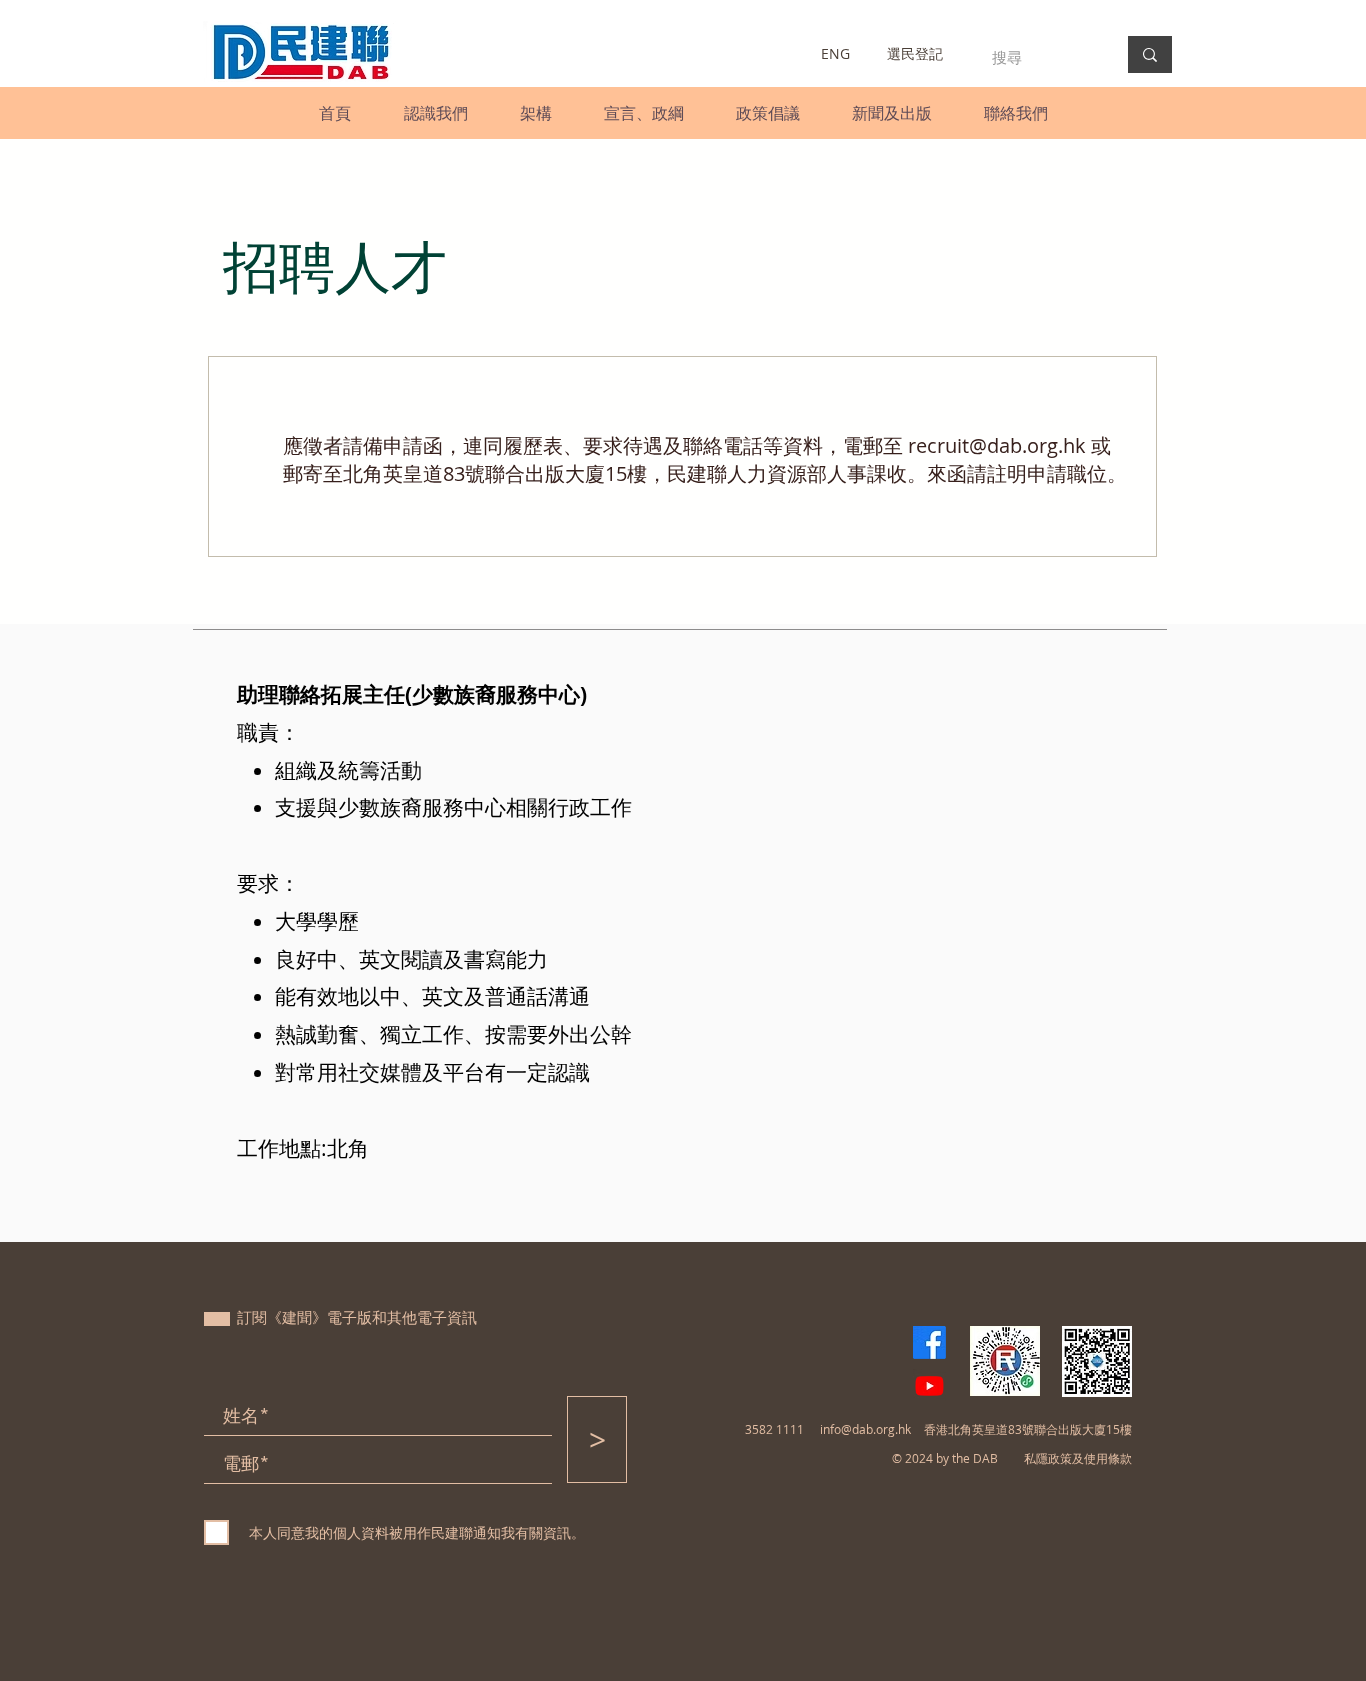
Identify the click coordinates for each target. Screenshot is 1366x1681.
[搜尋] (1150, 54)
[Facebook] (929, 1342)
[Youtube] (929, 1385)
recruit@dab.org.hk (997, 445)
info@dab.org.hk (865, 1429)
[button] (435, 113)
